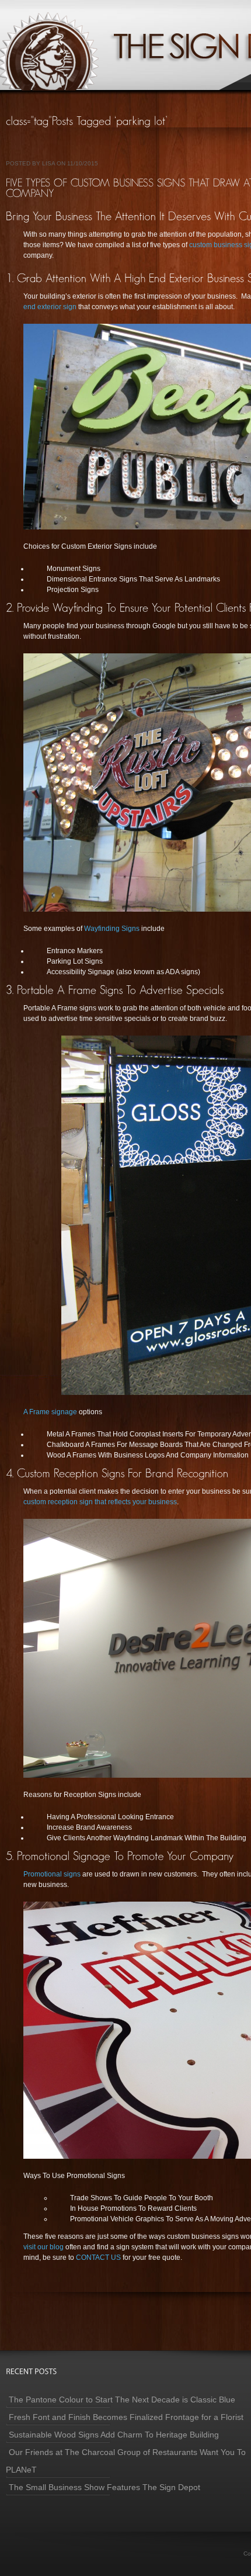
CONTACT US (99, 2258)
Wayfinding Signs (113, 929)
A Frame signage (51, 1412)
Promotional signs (52, 1874)
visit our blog (44, 2247)
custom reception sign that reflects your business (100, 1502)
